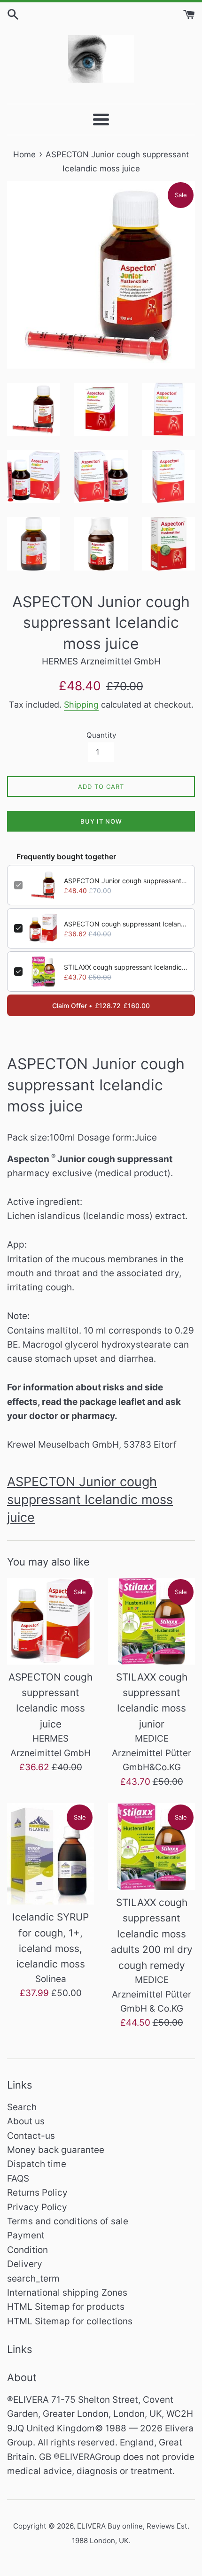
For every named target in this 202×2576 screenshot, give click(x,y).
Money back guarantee (56, 2150)
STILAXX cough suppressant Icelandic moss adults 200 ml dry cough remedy (152, 1934)
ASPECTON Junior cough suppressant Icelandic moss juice (126, 881)
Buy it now (101, 821)
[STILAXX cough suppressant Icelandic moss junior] (151, 1621)
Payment (26, 2235)
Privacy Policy (37, 2207)
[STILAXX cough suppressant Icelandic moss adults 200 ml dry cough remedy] (151, 1847)
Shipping (81, 705)
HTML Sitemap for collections (70, 2321)
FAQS (18, 2179)
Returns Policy (37, 2193)
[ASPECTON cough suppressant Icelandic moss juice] (50, 1621)
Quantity (101, 735)
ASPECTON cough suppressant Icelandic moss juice (126, 924)
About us (26, 2121)
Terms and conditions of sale (68, 2221)
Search (22, 2107)
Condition (27, 2250)
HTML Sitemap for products (66, 2307)
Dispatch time (37, 2164)
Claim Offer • (101, 1006)
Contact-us (31, 2136)
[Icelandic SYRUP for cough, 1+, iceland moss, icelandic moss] (50, 1854)
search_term (33, 2279)
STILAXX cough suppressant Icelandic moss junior (126, 967)
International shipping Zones (67, 2293)
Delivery (25, 2264)
